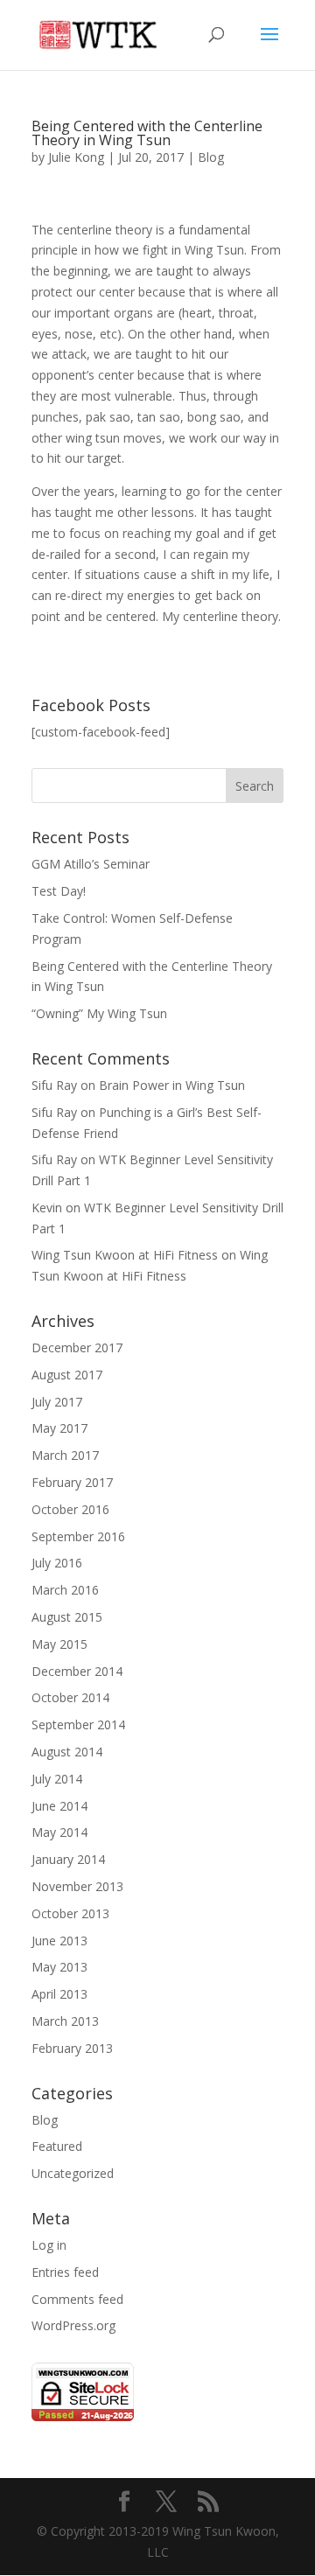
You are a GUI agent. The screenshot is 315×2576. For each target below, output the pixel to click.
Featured (57, 2146)
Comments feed (77, 2299)
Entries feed (65, 2272)
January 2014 (68, 1859)
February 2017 (72, 1482)
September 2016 (78, 1536)
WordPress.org (73, 2325)
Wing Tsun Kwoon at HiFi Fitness (125, 1255)
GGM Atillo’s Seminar (91, 864)
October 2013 (70, 1913)
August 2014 (67, 1752)
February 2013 (72, 2048)
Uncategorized (73, 2173)
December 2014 (77, 1671)
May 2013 (59, 1967)
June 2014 (59, 1806)
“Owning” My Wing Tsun (99, 1013)
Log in (49, 2245)
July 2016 (57, 1563)
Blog (211, 157)
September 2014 (78, 1724)
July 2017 (57, 1402)
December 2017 (77, 1347)
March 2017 (65, 1455)
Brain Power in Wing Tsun (172, 1085)
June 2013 (59, 1941)
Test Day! (59, 891)
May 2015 (59, 1644)
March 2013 (65, 2021)
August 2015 (67, 1617)
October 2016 (70, 1509)
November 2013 (77, 1886)
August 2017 (67, 1375)
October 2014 (70, 1697)
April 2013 (59, 1994)
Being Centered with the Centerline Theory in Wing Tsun (147, 133)
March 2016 (65, 1590)
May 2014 (59, 1832)
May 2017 (59, 1428)
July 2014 (57, 1779)
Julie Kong (76, 157)
